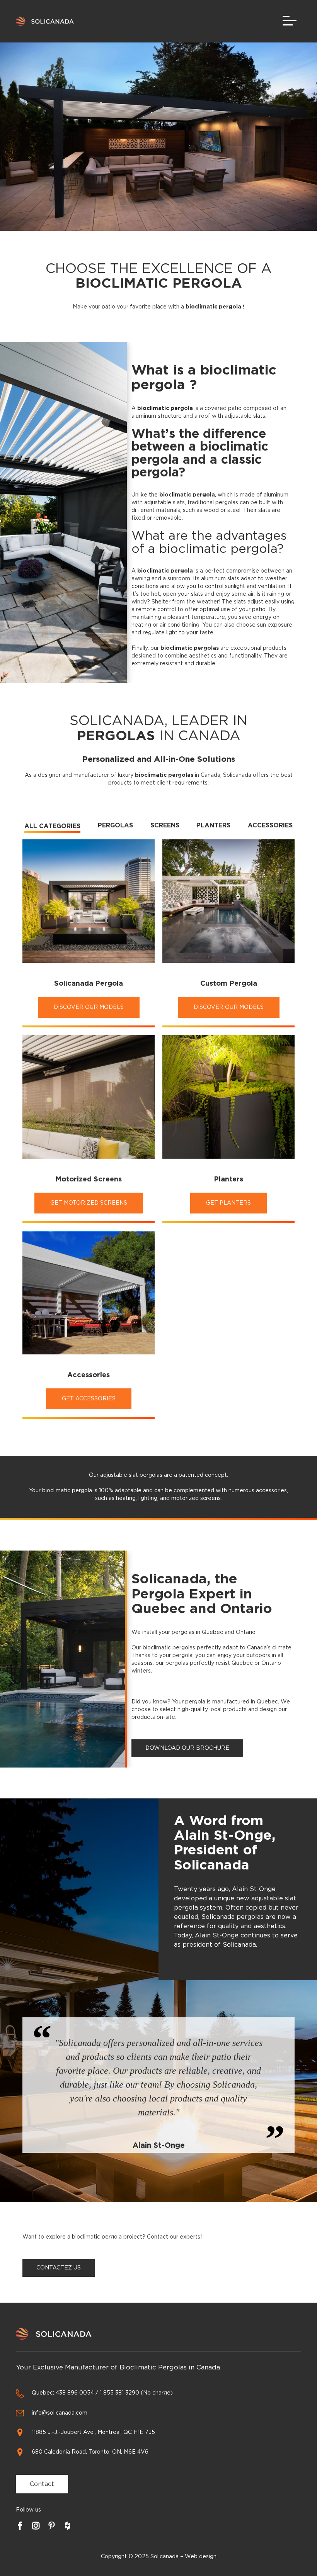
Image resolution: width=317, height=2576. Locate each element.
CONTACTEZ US (59, 2268)
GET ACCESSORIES (89, 1399)
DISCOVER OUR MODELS (89, 1007)
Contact (42, 2484)
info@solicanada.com (60, 2413)
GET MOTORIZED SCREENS (89, 1203)
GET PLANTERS (228, 1203)
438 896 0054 (75, 2393)
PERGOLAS (115, 825)
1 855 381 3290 (119, 2393)
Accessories (270, 825)
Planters (213, 825)
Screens (165, 825)
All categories (52, 826)
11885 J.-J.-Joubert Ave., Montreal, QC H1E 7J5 (93, 2432)
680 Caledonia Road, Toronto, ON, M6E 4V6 (90, 2452)
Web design (201, 2557)
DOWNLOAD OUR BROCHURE (187, 1748)
